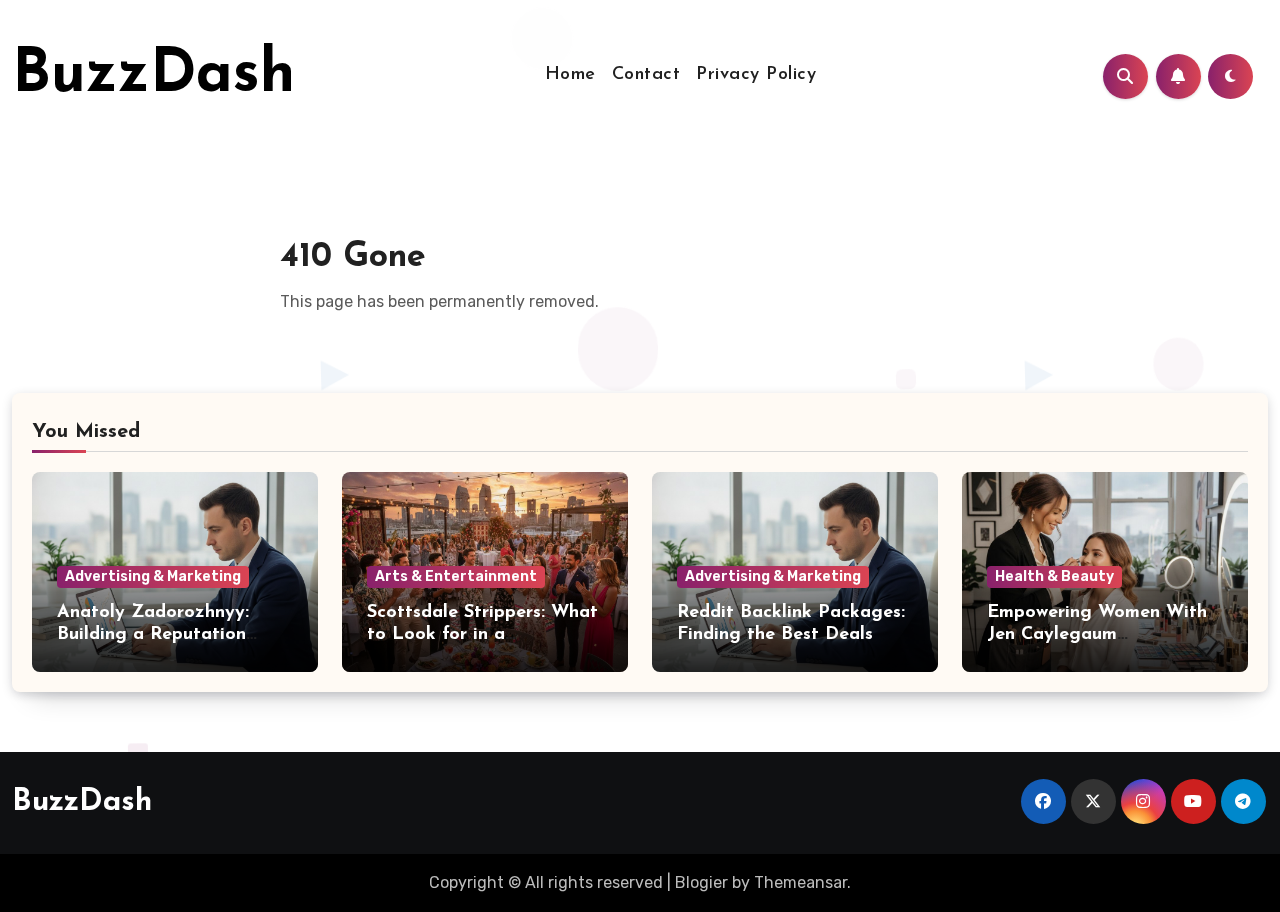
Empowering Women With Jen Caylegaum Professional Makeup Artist (1104, 634)
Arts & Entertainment (456, 576)
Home (570, 75)
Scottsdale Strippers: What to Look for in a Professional (482, 634)
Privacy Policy (756, 75)
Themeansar (800, 882)
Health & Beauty (1054, 576)
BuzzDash (153, 76)
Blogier (701, 882)
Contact (646, 75)
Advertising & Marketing (153, 576)
